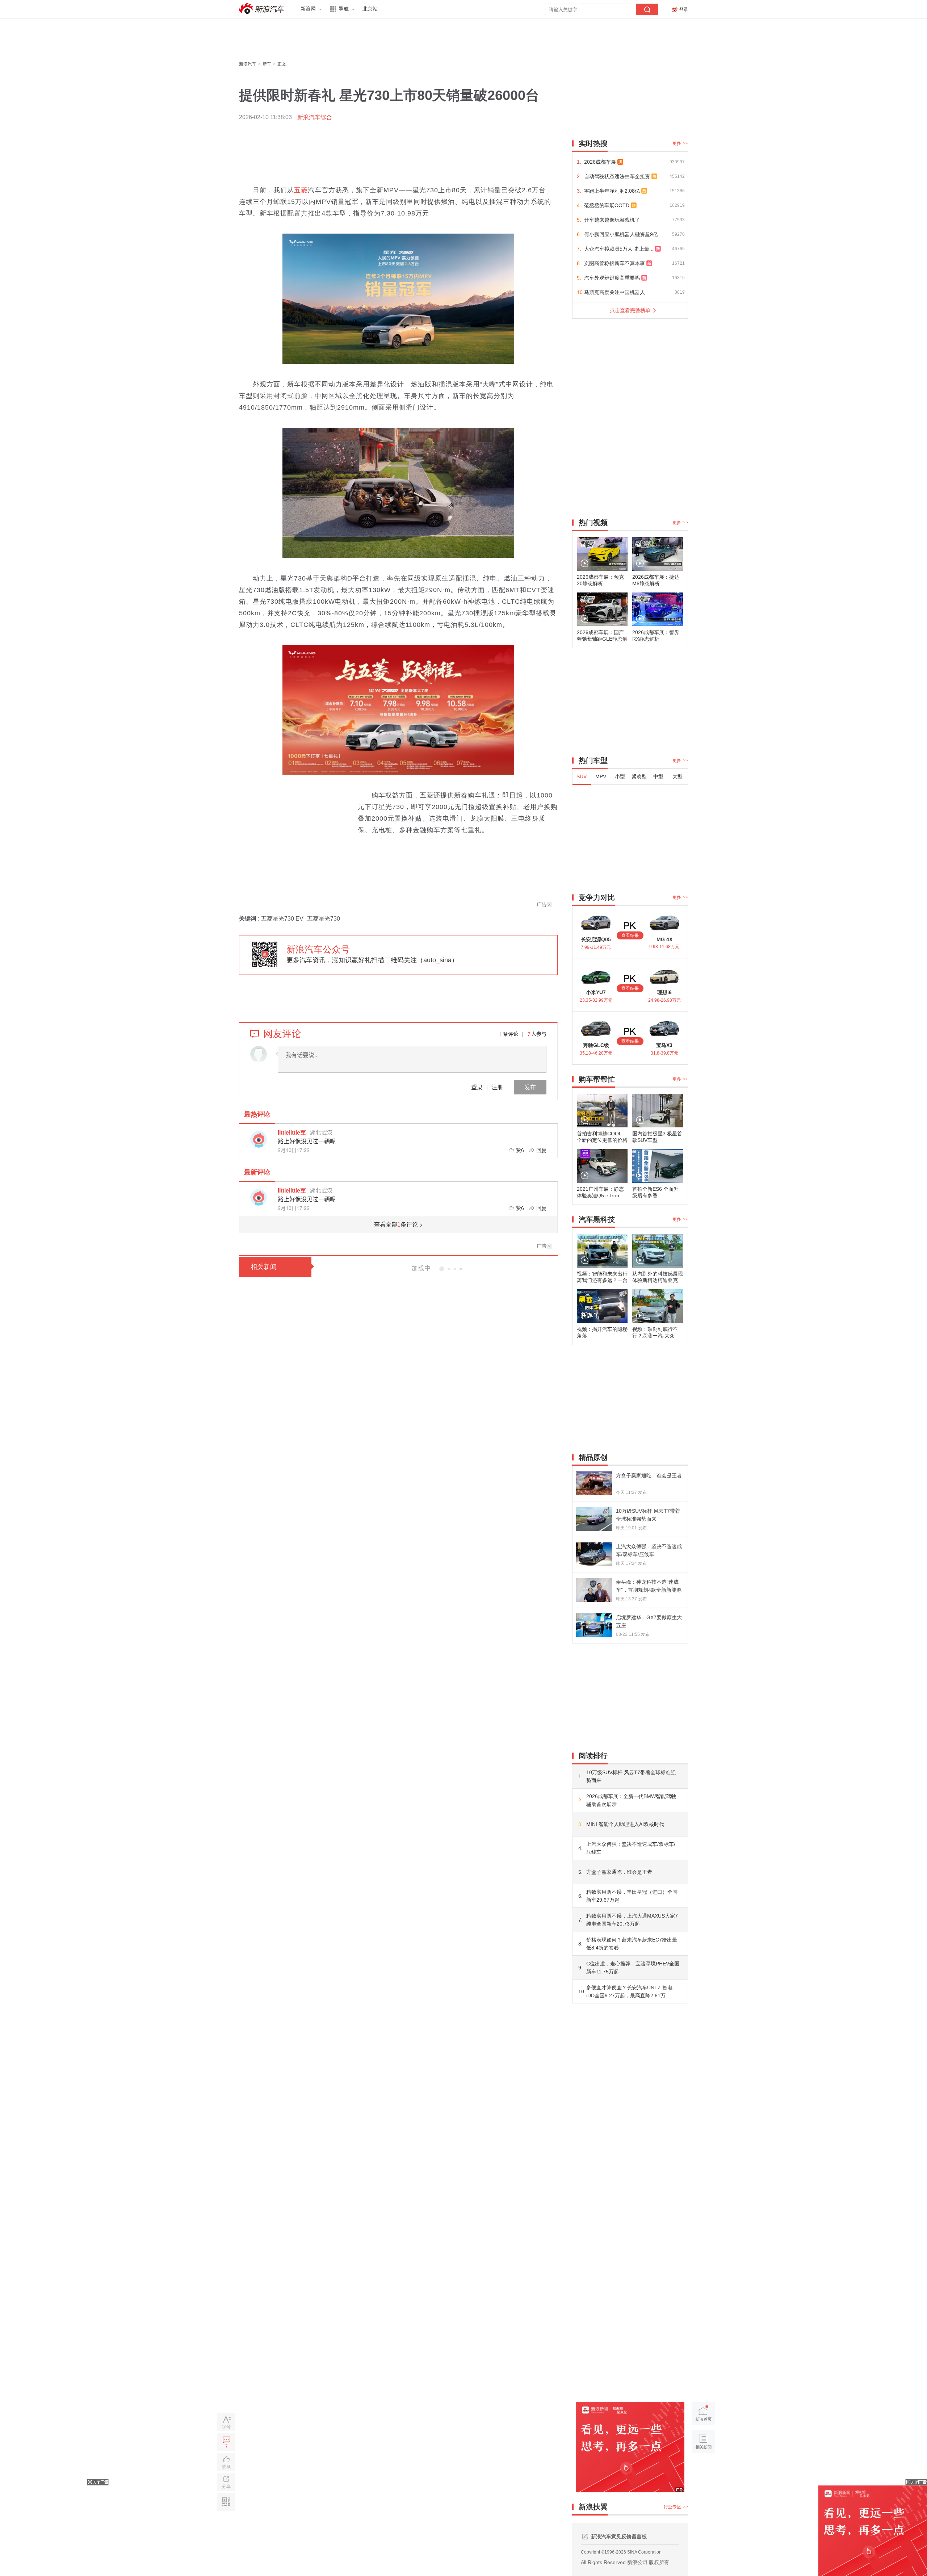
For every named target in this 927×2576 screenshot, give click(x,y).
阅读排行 (593, 1756)
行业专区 (676, 2507)
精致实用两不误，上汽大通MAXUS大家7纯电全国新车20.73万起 (632, 1920)
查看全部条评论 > (398, 1224)
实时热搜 (593, 143)
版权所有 (659, 2562)
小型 (620, 776)
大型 (678, 776)
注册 (497, 1087)
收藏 (226, 2467)
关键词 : (250, 919)
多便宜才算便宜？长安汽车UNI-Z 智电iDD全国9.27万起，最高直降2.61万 (629, 1991)
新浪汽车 (263, 9)
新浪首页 (703, 2414)
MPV (601, 776)
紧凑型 (639, 776)
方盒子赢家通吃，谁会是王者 (619, 1872)
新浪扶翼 (593, 2507)
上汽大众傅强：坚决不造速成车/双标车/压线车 (631, 1848)
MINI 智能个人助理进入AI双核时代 (625, 1824)
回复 (541, 1150)
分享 (226, 2487)
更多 (680, 143)
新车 (267, 64)
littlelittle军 (292, 1132)
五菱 (301, 190)
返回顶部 (703, 2469)
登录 (477, 1087)
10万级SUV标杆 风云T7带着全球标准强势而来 (631, 1776)
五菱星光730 (324, 919)
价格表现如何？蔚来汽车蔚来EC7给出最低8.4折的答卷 (632, 1944)
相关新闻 (264, 1267)
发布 (530, 1087)
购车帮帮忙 (597, 1079)
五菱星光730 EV (282, 919)
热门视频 (593, 523)
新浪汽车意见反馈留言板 (619, 2537)
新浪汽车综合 (315, 117)
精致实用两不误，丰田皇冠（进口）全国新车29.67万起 (632, 1896)
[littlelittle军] (259, 1139)
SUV (582, 776)
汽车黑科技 (597, 1219)
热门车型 (593, 761)
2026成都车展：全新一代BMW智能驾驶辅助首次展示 (631, 1800)
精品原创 (593, 1457)
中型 (658, 776)
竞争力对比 (597, 897)
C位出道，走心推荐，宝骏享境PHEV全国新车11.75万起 (633, 1968)
